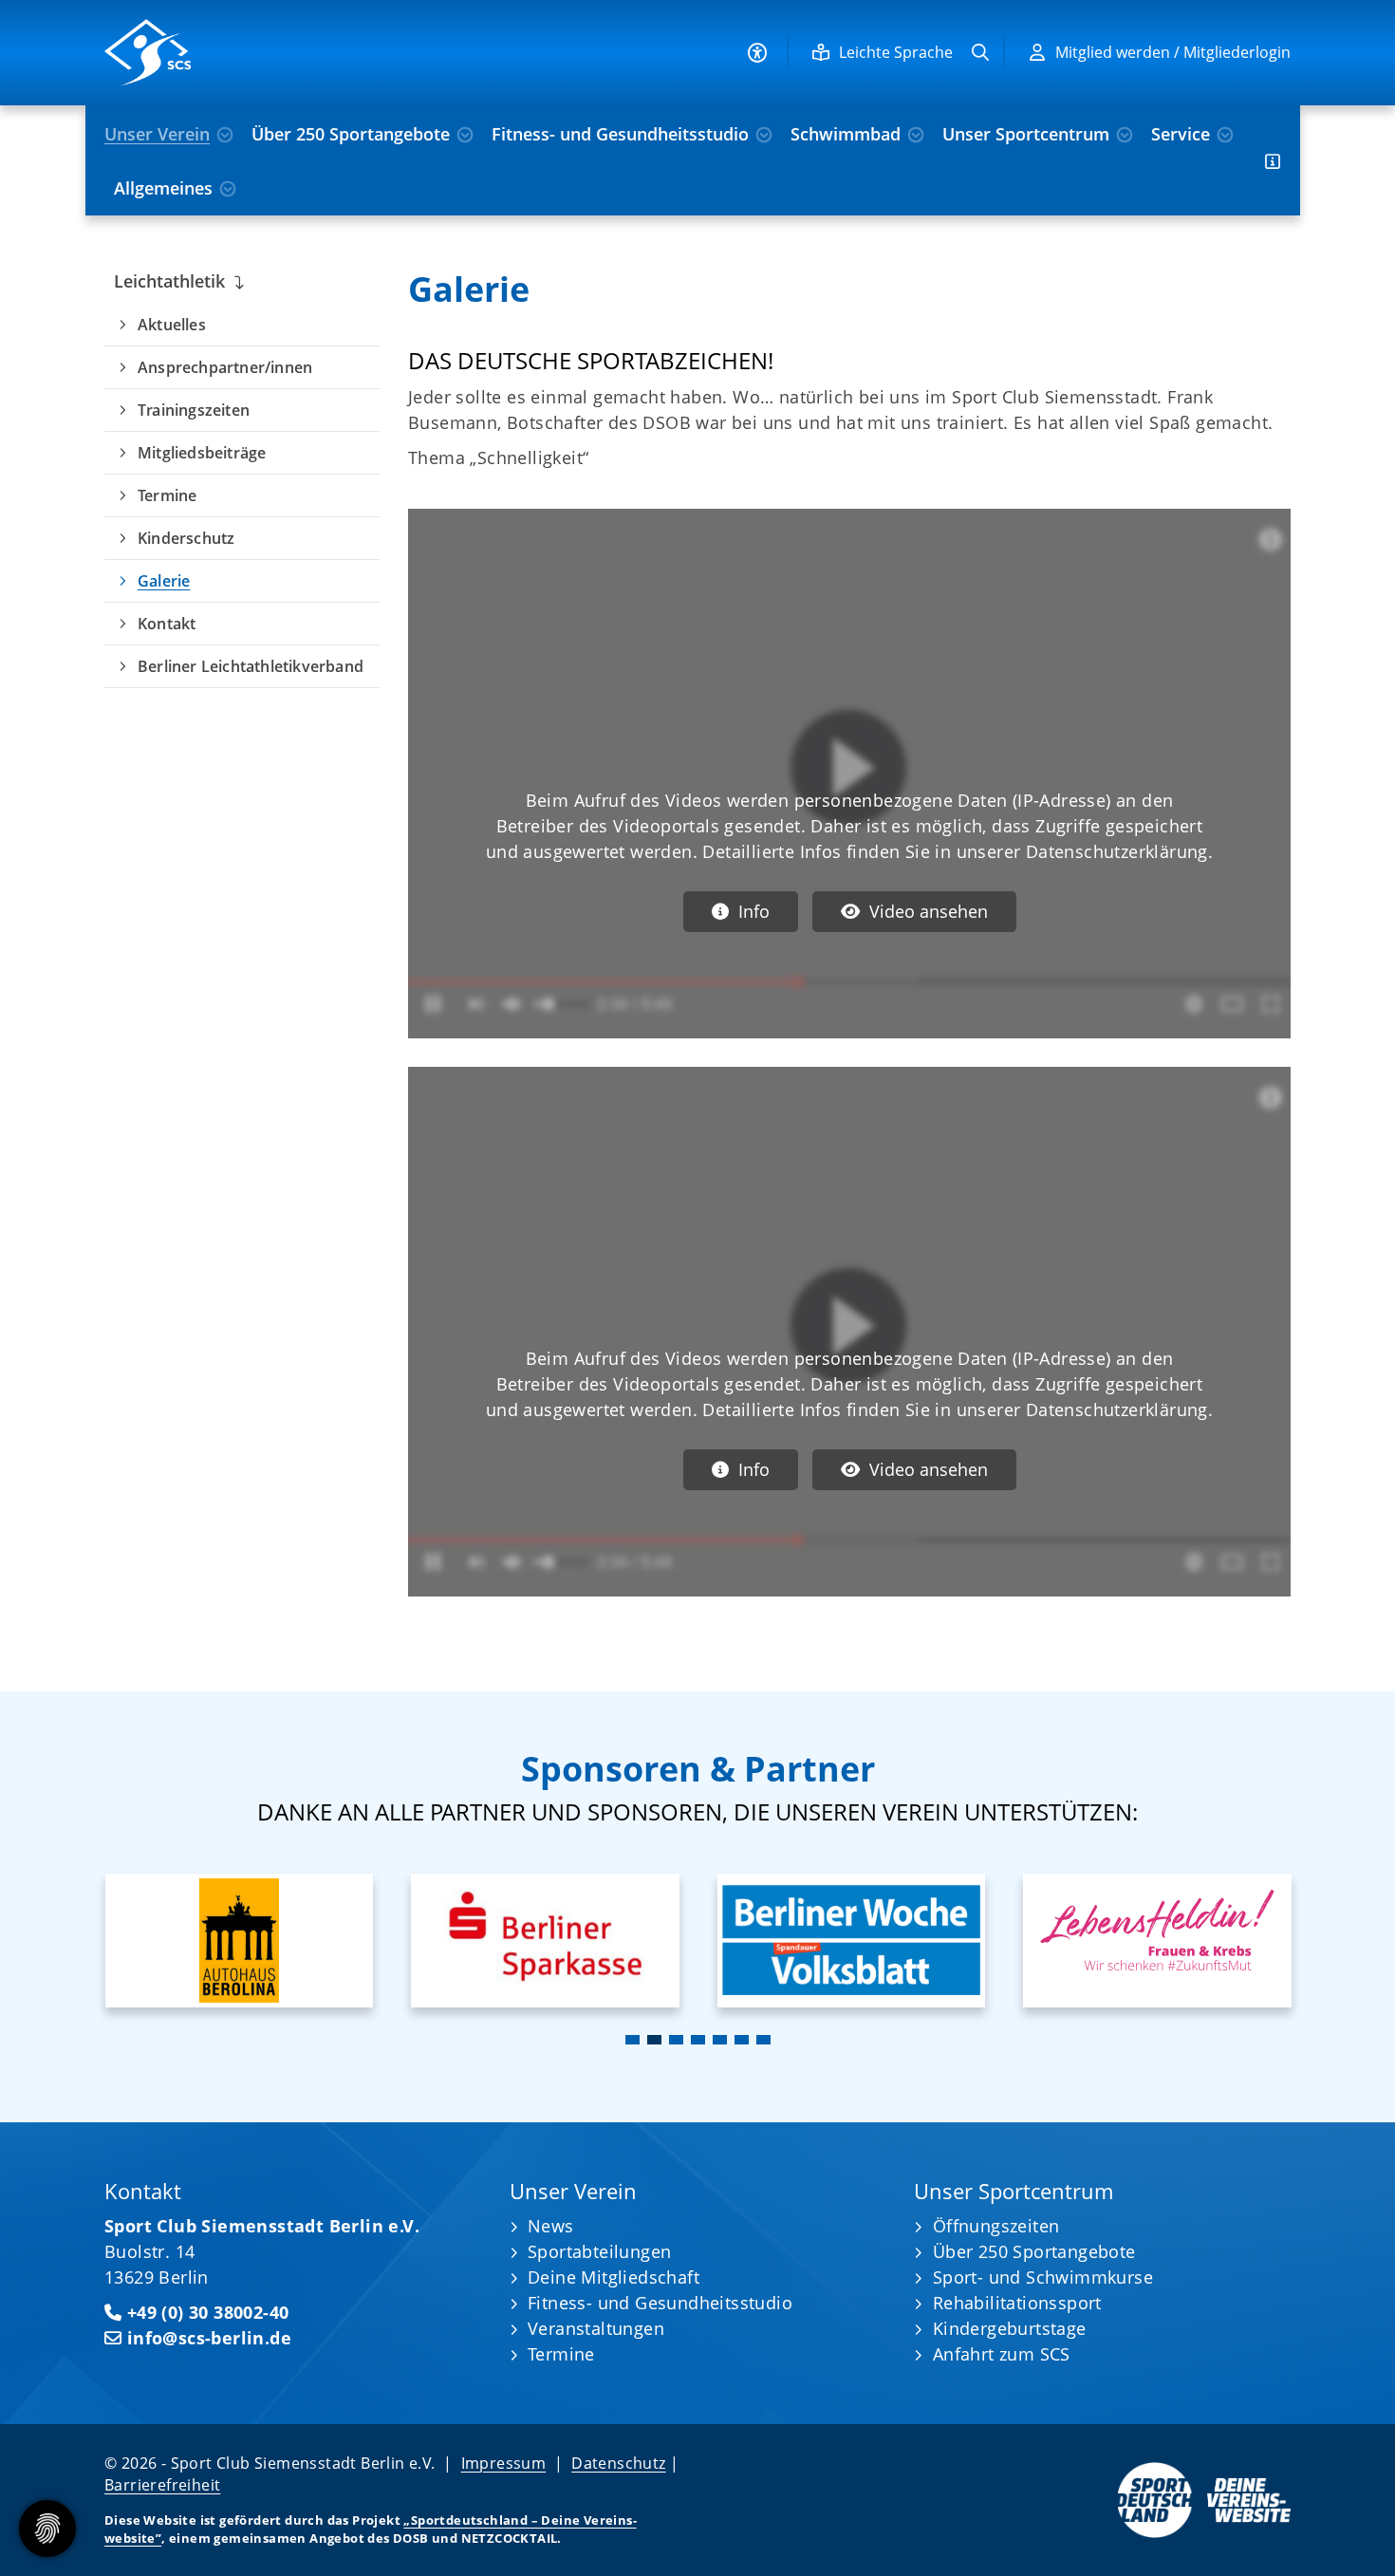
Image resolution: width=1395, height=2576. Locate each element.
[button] (632, 2040)
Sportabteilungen (599, 2251)
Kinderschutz (186, 538)
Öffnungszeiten (996, 2226)
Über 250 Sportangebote (351, 134)
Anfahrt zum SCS (1002, 2354)
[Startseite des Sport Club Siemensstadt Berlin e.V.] (242, 52)
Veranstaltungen (596, 2328)
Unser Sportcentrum (1026, 134)
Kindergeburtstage (1010, 2328)
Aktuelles (172, 325)
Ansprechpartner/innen (225, 367)
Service (1181, 134)
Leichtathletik (169, 281)
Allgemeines (163, 188)
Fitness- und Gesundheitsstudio (620, 134)
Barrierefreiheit (162, 2485)
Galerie (164, 581)
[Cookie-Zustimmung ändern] (47, 2529)
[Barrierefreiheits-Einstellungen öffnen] (757, 53)
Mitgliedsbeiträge (202, 453)
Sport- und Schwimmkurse (1043, 2277)
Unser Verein (157, 134)
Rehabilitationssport (1017, 2303)
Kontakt (167, 624)
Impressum (504, 2463)
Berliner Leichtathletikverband (251, 666)
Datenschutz (618, 2463)
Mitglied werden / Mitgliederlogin (1173, 52)
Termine (167, 495)
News (551, 2226)
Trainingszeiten (194, 410)
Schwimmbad (846, 134)
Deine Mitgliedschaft (614, 2277)
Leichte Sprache (896, 52)
